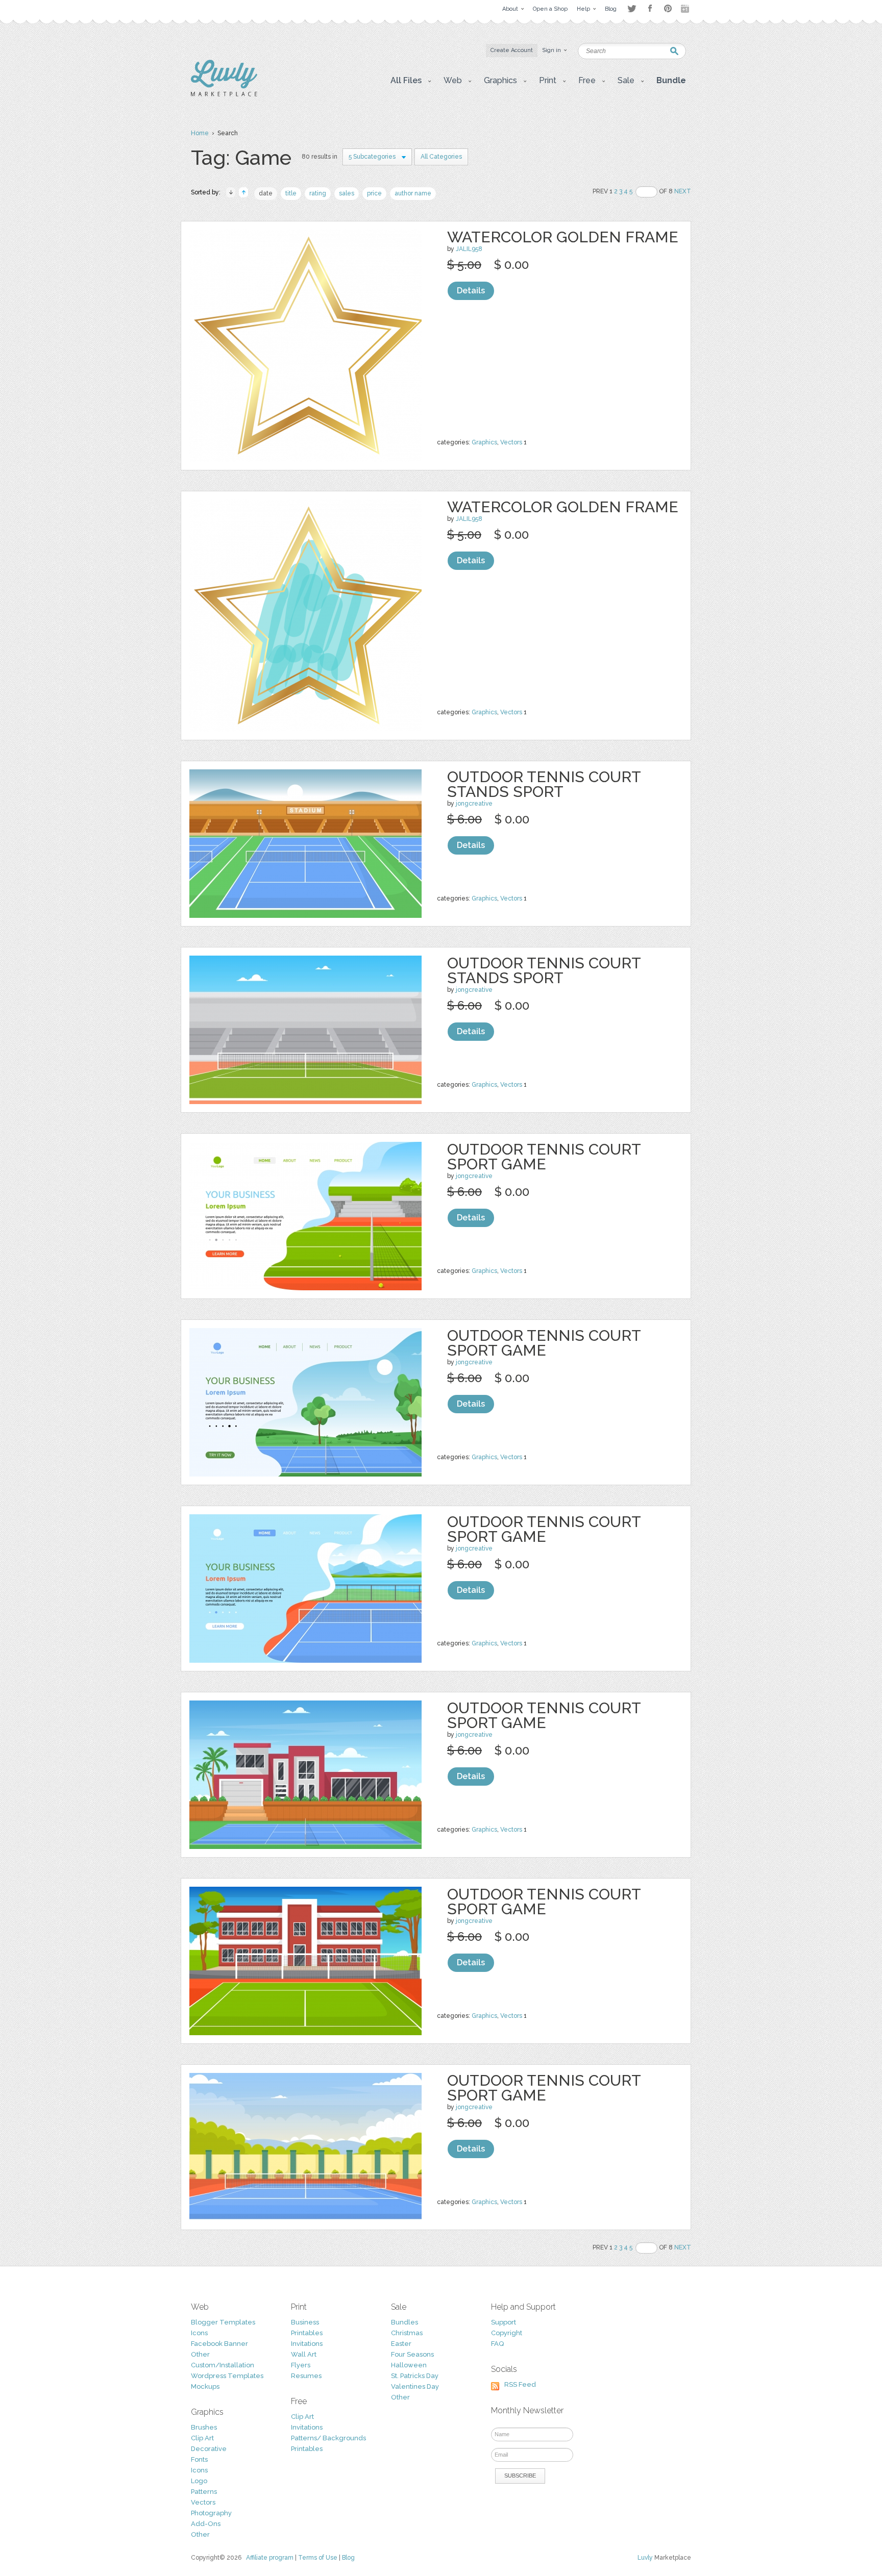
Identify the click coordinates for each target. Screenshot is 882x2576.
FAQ (497, 2344)
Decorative (209, 2449)
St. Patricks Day (415, 2376)
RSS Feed (520, 2384)
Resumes (306, 2376)
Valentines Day (415, 2386)
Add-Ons (206, 2524)
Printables (307, 2333)
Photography (211, 2513)
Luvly (645, 2558)
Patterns (204, 2492)
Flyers (301, 2365)
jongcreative (474, 804)
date (266, 193)
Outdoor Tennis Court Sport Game (544, 1157)
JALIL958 (469, 249)
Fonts (199, 2459)
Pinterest (668, 8)
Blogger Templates (223, 2322)
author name (413, 193)
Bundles (405, 2322)
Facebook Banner (219, 2344)
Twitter (632, 8)
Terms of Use (318, 2558)
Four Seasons (412, 2354)
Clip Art (202, 2438)
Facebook (650, 9)
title (291, 193)
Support (504, 2322)
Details (471, 291)
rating (318, 193)
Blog (348, 2558)
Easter (401, 2344)
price (374, 193)
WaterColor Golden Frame (563, 237)
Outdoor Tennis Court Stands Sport (544, 784)
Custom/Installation (223, 2365)
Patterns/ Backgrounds (328, 2438)
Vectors (511, 442)
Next (683, 191)
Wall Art (304, 2354)
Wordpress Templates (227, 2376)
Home (200, 133)
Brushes (204, 2427)
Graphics (484, 442)
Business (305, 2322)
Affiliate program (270, 2558)
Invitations (307, 2344)
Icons (199, 2333)
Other (200, 2354)
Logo (199, 2481)
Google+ (686, 9)
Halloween (409, 2365)
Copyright (507, 2333)
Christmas (407, 2333)
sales (347, 193)
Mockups (205, 2386)
